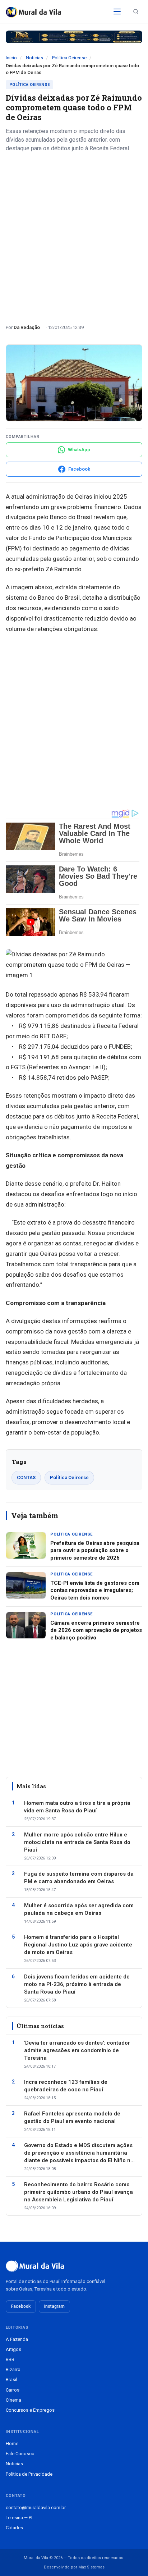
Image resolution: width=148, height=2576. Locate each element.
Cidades (14, 2528)
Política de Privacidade (29, 2474)
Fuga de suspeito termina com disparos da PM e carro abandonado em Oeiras (79, 1878)
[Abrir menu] (117, 12)
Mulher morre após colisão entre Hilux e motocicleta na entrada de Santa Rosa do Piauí (77, 1842)
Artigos (13, 2349)
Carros (13, 2390)
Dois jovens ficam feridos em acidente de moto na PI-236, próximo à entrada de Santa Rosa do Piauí (77, 1984)
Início (11, 58)
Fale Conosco (20, 2454)
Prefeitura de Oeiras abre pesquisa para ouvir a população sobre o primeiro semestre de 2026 (95, 1550)
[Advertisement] (74, 235)
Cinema (13, 2400)
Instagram (54, 2306)
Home (12, 2444)
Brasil (11, 2380)
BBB (10, 2359)
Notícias (34, 58)
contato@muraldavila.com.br (36, 2508)
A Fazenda (17, 2339)
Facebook (21, 2306)
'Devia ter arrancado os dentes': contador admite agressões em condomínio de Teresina (77, 2050)
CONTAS (26, 1477)
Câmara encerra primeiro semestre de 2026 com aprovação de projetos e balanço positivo (96, 1630)
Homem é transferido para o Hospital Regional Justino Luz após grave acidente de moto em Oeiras (78, 1945)
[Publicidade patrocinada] (74, 37)
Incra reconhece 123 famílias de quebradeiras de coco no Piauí (66, 2086)
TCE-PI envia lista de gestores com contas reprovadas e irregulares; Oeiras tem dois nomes (95, 1590)
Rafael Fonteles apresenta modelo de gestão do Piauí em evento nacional (72, 2117)
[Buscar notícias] (136, 12)
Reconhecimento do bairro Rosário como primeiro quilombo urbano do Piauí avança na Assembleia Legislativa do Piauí (78, 2192)
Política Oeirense (69, 58)
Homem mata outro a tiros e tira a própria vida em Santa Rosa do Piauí (77, 1807)
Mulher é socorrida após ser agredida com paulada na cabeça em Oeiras (79, 1909)
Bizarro (13, 2369)
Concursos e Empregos (30, 2410)
